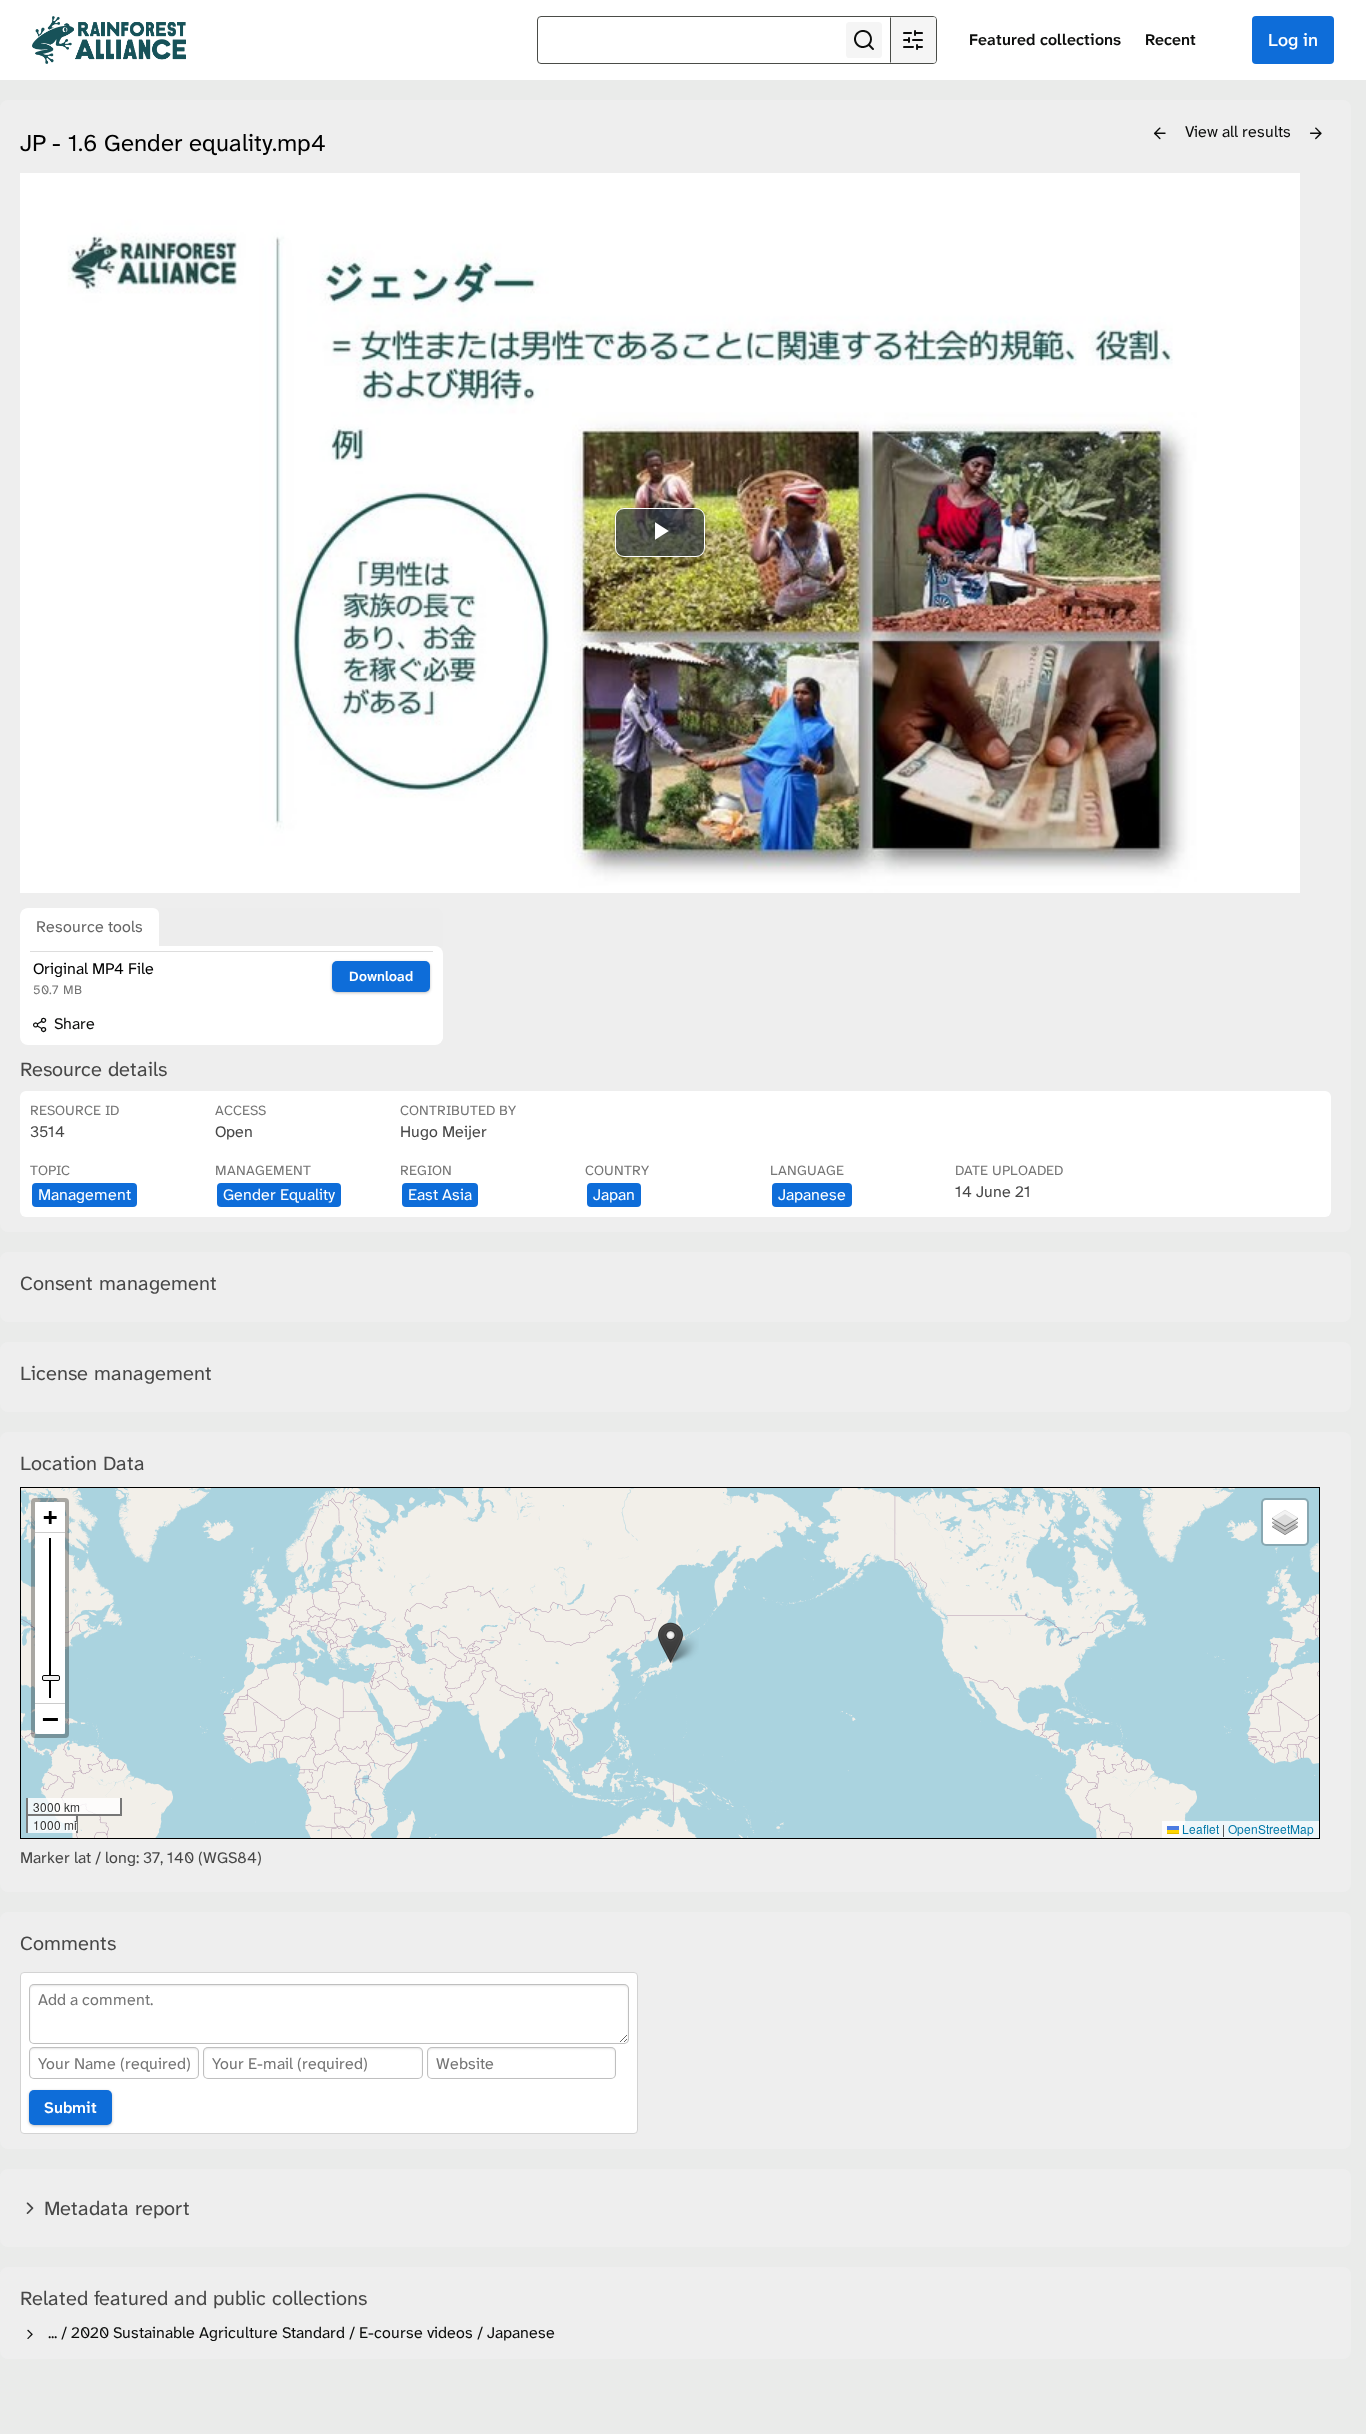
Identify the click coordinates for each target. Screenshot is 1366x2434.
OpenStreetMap (1271, 1828)
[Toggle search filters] (913, 40)
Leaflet (1199, 1828)
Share (72, 1023)
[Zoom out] (50, 1719)
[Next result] (1316, 134)
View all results (1240, 131)
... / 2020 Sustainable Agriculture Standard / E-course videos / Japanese (297, 2332)
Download (381, 976)
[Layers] (1285, 1522)
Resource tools (89, 926)
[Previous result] (1160, 134)
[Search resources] (864, 40)
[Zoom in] (50, 1517)
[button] (670, 1642)
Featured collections (1045, 39)
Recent (1170, 39)
